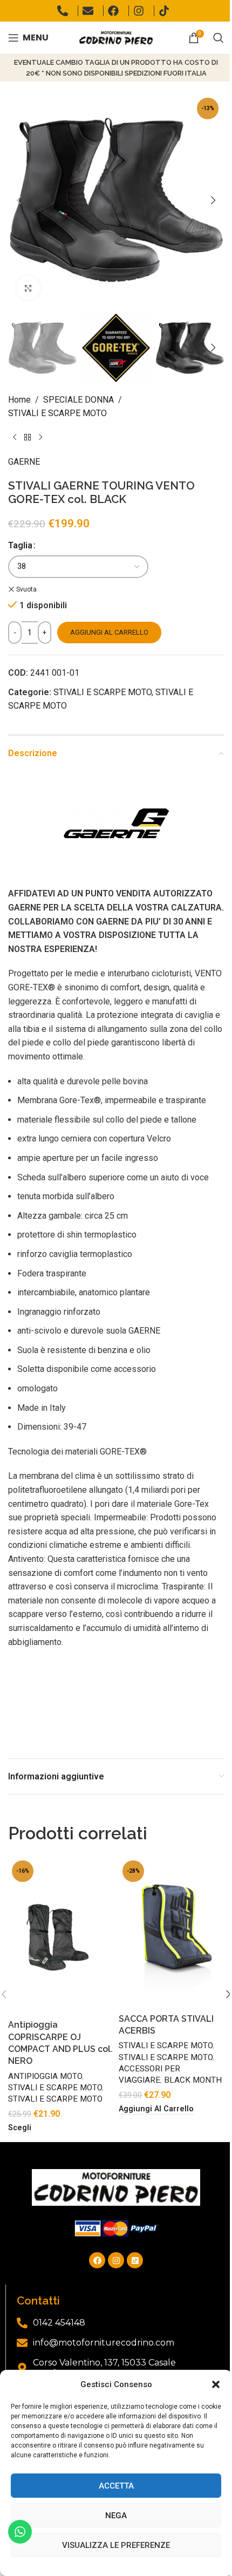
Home (19, 400)
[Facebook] (97, 2260)
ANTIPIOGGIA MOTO (45, 2076)
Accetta (116, 2486)
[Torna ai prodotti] (28, 438)
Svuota (26, 589)
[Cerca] (219, 38)
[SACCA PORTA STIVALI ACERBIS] (171, 1932)
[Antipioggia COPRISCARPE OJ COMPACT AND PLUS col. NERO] (61, 1935)
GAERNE (24, 462)
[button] (216, 2384)
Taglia (20, 545)
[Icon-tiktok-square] (135, 2260)
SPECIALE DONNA (79, 400)
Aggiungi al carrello (109, 632)
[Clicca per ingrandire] (28, 288)
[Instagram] (116, 2260)
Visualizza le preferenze (116, 2545)
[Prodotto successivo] (40, 438)
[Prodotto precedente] (15, 438)
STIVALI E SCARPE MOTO (57, 413)
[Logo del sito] (116, 37)
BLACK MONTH (193, 2080)
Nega (116, 2516)
